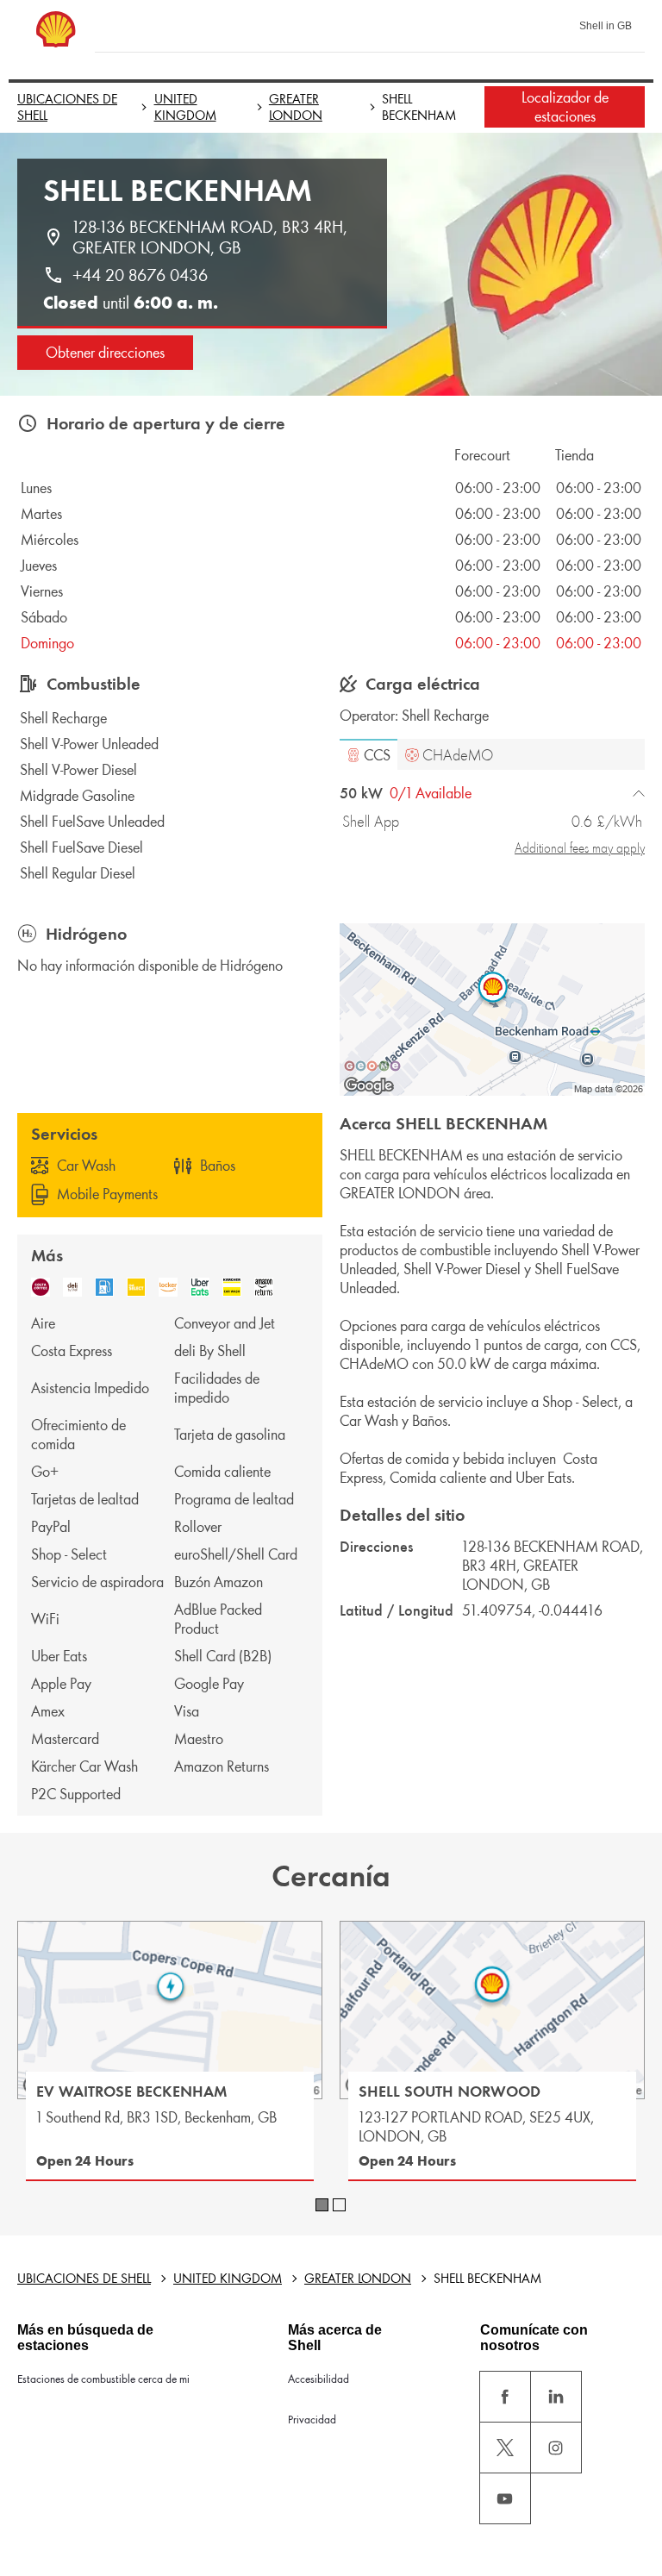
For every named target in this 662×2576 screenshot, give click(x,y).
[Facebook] (505, 2397)
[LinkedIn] (556, 2397)
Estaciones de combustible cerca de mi (103, 2379)
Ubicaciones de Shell (67, 107)
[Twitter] (505, 2448)
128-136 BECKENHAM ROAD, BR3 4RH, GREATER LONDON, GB (212, 237)
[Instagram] (556, 2448)
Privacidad (312, 2420)
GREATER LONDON (296, 107)
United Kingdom (185, 107)
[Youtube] (505, 2498)
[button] (368, 754)
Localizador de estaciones (565, 107)
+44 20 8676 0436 (140, 275)
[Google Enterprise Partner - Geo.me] (372, 1066)
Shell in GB (606, 26)
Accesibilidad (319, 2379)
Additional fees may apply (580, 848)
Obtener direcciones (105, 353)
